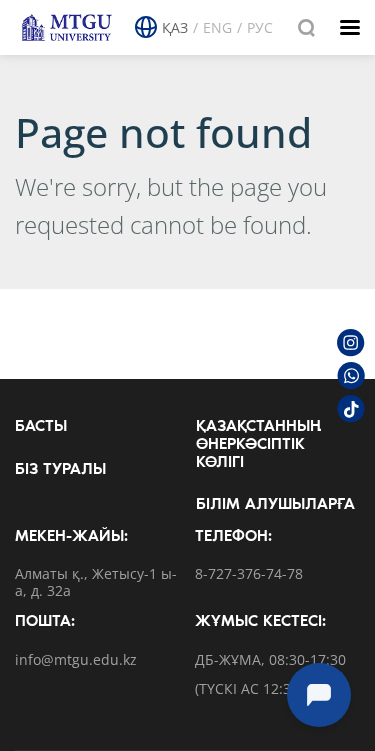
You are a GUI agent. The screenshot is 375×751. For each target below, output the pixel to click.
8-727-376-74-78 (249, 574)
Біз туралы (60, 470)
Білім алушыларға (275, 505)
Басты (41, 427)
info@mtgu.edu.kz (76, 660)
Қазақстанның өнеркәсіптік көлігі (258, 444)
